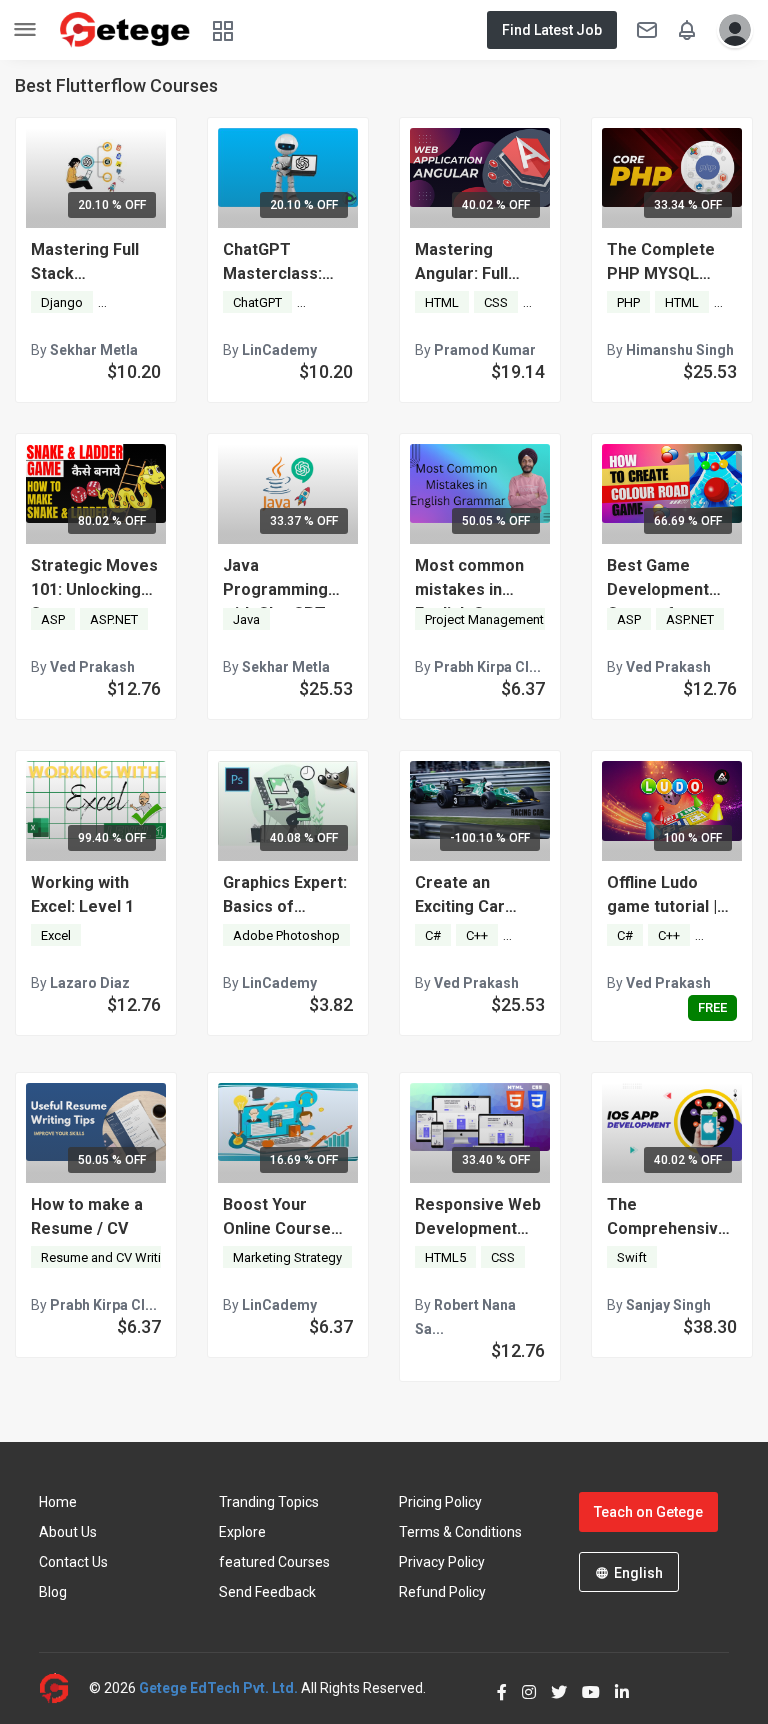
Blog (53, 1592)
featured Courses (274, 1562)
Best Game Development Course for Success (658, 579)
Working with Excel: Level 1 (82, 894)
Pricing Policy (440, 1502)
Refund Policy (442, 1592)
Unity (527, 935)
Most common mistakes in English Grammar (479, 579)
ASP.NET (114, 619)
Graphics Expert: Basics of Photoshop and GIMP (285, 896)
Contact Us (73, 1562)
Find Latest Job (552, 30)
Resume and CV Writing (108, 1257)
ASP (53, 619)
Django (62, 302)
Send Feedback (267, 1592)
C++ (477, 935)
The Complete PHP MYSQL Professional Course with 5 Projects (661, 263)
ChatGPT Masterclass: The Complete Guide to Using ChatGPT (278, 263)
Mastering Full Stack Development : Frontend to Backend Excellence (86, 263)
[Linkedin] (614, 1688)
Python (127, 302)
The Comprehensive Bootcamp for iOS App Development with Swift (667, 1218)
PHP (628, 302)
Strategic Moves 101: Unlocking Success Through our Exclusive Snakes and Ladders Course (94, 579)
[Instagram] (521, 1688)
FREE (712, 1007)
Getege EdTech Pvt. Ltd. (218, 1688)
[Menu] (25, 30)
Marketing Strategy (287, 1257)
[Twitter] (551, 1688)
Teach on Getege (648, 1512)
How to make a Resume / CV (87, 1216)
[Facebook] (494, 1688)
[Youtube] (583, 1688)
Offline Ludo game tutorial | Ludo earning (662, 896)
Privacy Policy (442, 1562)
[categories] (223, 29)
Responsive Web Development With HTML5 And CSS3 (478, 1218)
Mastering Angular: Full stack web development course (465, 263)
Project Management (484, 619)
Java (246, 619)
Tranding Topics (269, 1502)
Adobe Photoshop (286, 935)
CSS (496, 302)
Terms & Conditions (460, 1532)
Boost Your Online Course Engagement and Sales (286, 1218)
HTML (442, 302)
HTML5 (445, 1257)
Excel (56, 935)
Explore (242, 1532)
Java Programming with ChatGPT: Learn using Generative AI (276, 579)
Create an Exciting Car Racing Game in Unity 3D (473, 896)
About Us (68, 1532)
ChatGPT (257, 302)
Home (58, 1502)
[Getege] (64, 1688)
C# (433, 935)
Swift (632, 1257)
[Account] (730, 30)
